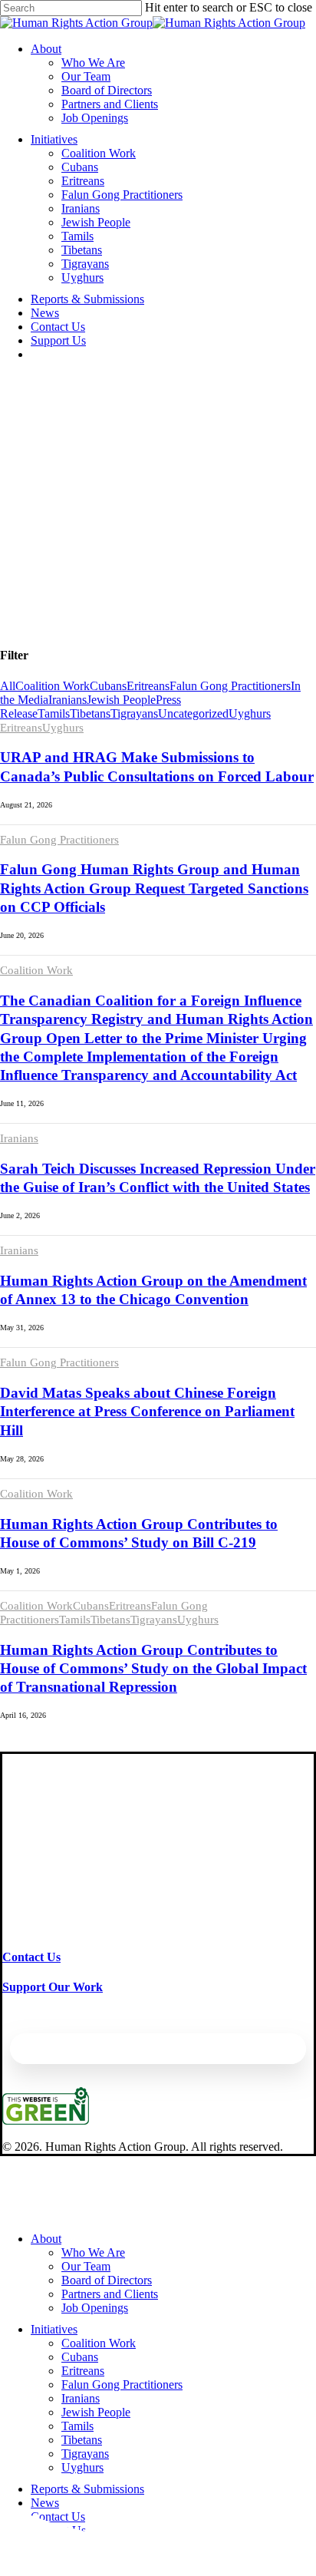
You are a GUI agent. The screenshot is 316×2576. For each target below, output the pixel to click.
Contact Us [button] (31, 1957)
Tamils (54, 713)
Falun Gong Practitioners (230, 686)
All (8, 686)
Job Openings (95, 2308)
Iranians (67, 700)
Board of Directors (107, 2280)
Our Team (86, 2266)
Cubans (108, 686)
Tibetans (90, 713)
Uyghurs (250, 713)
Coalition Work (53, 686)
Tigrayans (134, 713)
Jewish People (121, 700)
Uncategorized (193, 713)
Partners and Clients (110, 2294)
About (46, 2239)
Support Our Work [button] (53, 1987)
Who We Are (93, 2252)
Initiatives (54, 2329)
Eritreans (148, 686)
